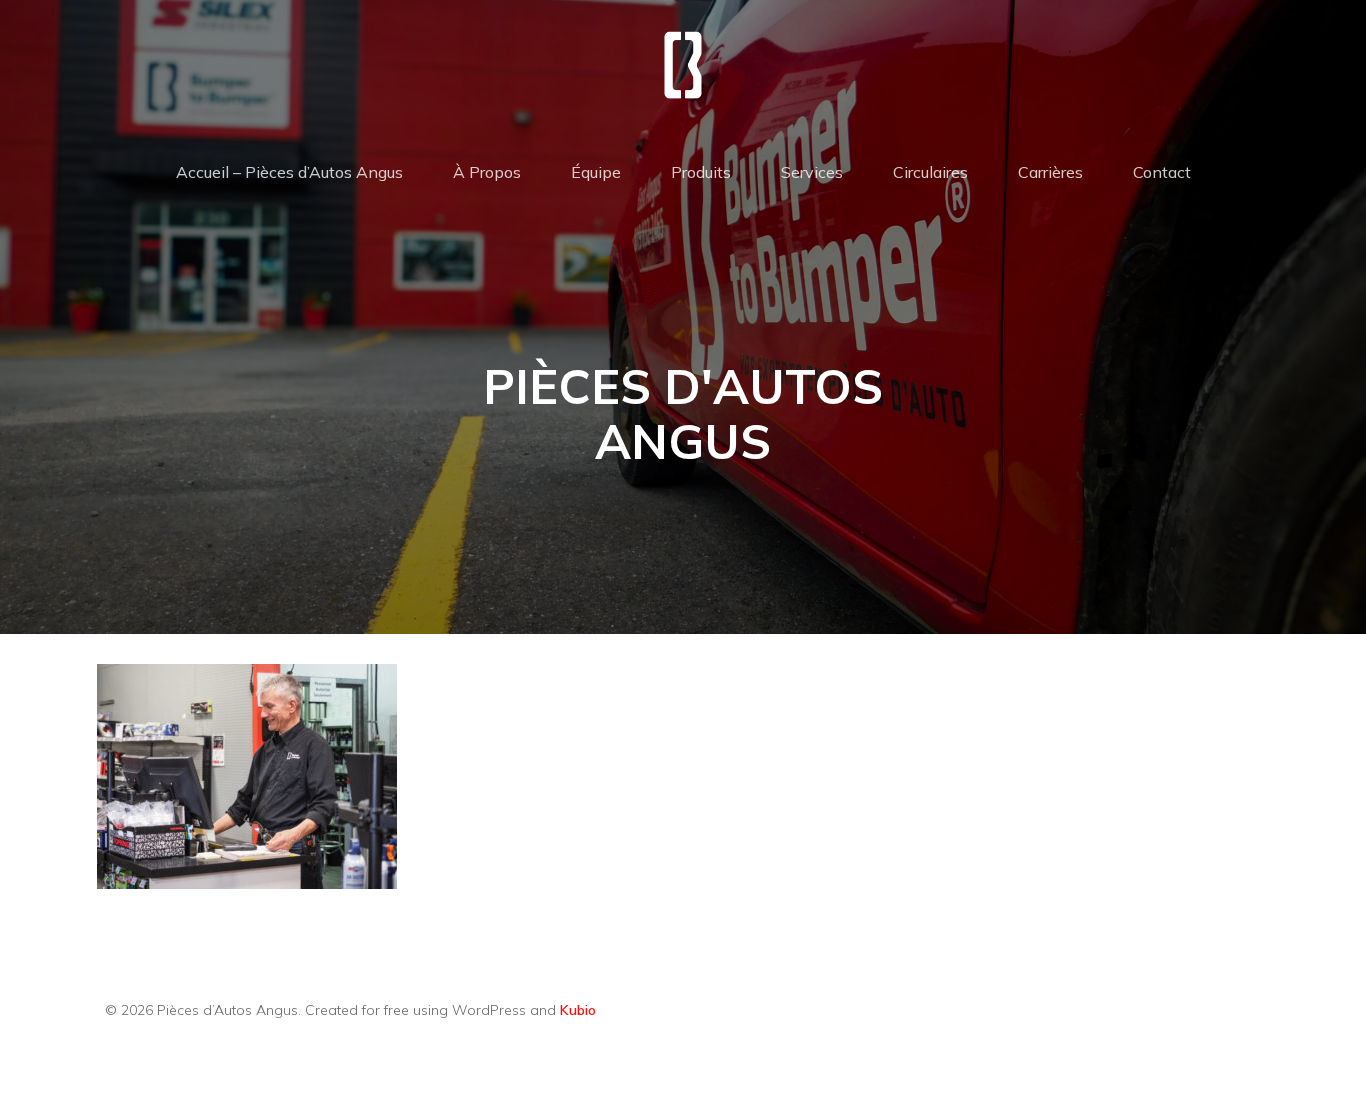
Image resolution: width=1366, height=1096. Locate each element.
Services (812, 172)
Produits (701, 172)
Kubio (578, 1010)
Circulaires (930, 172)
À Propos (487, 172)
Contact (1162, 172)
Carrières (1050, 172)
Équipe (596, 172)
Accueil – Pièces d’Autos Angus (289, 172)
